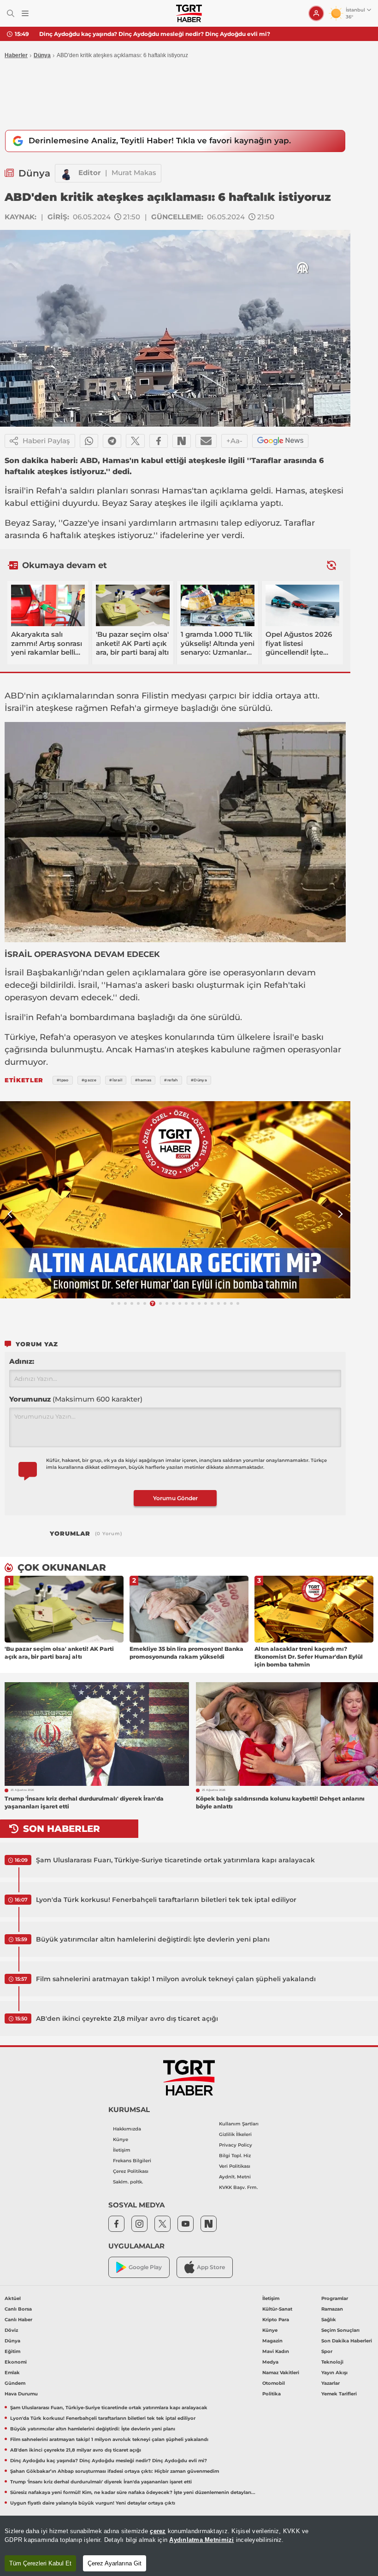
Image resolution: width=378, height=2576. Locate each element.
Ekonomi (16, 2362)
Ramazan (332, 2309)
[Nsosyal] (182, 441)
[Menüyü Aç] (25, 14)
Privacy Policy (236, 2145)
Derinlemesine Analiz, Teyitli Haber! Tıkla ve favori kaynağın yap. (160, 141)
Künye (121, 2139)
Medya (270, 2362)
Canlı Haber (18, 2320)
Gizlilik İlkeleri (235, 2134)
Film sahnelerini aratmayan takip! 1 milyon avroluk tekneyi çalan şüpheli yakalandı (176, 1979)
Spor (327, 2351)
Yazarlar (331, 2383)
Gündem (15, 2383)
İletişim (122, 2150)
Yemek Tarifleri (339, 2394)
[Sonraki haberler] (331, 565)
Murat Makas (134, 173)
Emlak (12, 2373)
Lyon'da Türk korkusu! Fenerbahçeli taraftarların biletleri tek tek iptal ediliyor (166, 1900)
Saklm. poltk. (128, 2182)
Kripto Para (276, 2320)
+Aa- (234, 441)
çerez (158, 2531)
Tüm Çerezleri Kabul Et (40, 2563)
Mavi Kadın (276, 2351)
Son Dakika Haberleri (347, 2341)
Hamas (177, 491)
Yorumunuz (76, 1399)
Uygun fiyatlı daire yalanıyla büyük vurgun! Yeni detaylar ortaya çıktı (93, 2503)
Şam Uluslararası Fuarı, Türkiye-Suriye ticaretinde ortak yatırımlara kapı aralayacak (175, 1860)
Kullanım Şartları (239, 2124)
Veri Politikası (235, 2166)
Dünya (42, 55)
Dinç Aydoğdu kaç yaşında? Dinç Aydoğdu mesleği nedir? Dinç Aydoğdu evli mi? (109, 2461)
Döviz (11, 2330)
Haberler (16, 55)
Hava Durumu (21, 2394)
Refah (48, 491)
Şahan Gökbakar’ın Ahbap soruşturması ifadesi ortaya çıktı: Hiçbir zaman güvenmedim (163, 34)
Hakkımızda (127, 2129)
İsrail (14, 491)
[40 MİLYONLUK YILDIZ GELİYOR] (175, 1200)
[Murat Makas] (67, 173)
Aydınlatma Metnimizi (201, 2540)
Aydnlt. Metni (235, 2177)
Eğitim (12, 2351)
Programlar (335, 2298)
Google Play (145, 2267)
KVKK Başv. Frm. (238, 2187)
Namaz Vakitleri (281, 2373)
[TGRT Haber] (189, 13)
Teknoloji (332, 2362)
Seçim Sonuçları (340, 2330)
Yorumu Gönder (175, 1498)
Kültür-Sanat (277, 2309)
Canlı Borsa (18, 2309)
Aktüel (13, 2298)
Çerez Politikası (131, 2171)
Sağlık (329, 2320)
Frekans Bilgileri (132, 2161)
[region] (189, 2546)
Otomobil (274, 2383)
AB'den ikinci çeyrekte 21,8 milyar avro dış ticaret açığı (127, 2019)
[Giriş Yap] (316, 13)
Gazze (75, 523)
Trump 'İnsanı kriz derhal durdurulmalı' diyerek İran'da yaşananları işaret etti (101, 2482)
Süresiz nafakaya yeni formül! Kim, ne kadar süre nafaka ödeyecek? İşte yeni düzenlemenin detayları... (133, 2492)
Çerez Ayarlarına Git (115, 2563)
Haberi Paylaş (46, 441)
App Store (211, 2267)
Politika (272, 2394)
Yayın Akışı (334, 2373)
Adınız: (22, 1361)
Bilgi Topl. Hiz (235, 2156)
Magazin (272, 2341)
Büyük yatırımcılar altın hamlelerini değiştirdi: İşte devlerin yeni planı (153, 1939)
